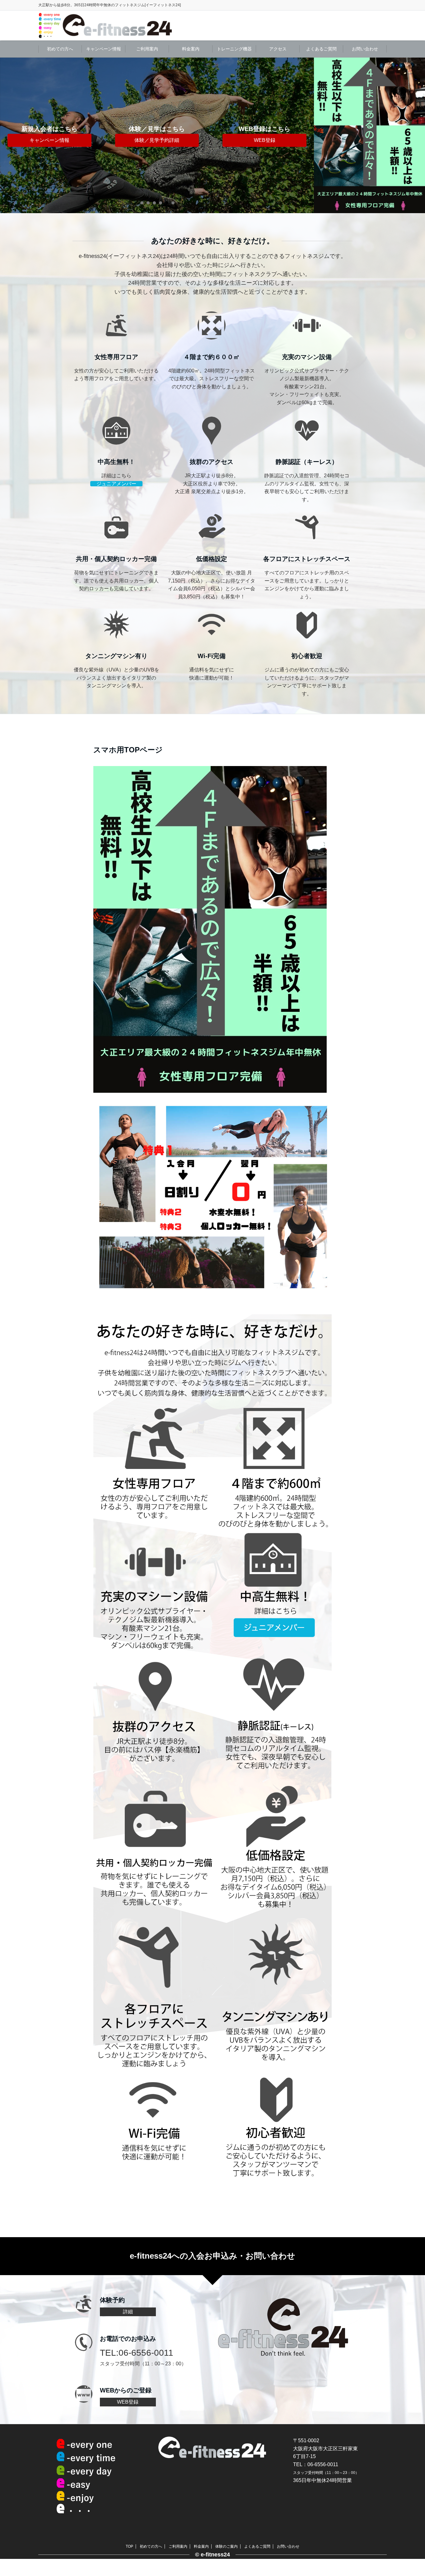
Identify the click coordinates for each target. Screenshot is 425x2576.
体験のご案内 (227, 2546)
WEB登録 (265, 140)
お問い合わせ (365, 49)
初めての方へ (60, 49)
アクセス (278, 49)
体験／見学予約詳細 (157, 140)
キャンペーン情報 (104, 49)
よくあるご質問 (321, 49)
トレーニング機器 (234, 49)
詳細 (128, 2312)
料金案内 (191, 49)
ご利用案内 (147, 49)
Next (305, 135)
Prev (10, 135)
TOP (129, 2546)
